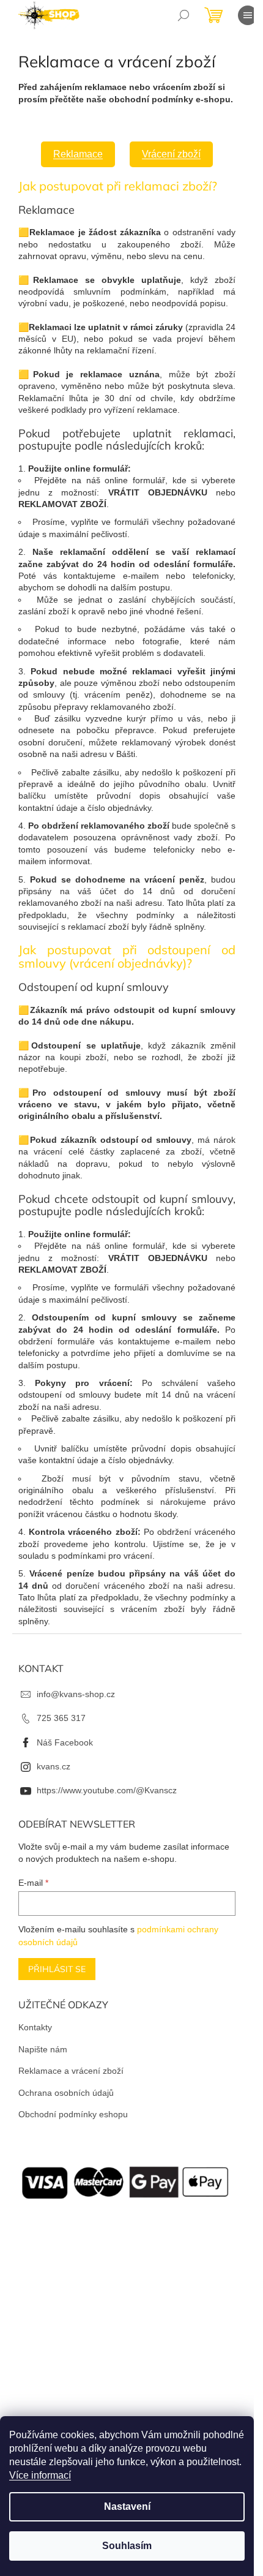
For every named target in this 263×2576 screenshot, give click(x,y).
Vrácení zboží (171, 154)
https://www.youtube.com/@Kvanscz (107, 1790)
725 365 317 (61, 1718)
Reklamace (78, 154)
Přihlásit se (57, 1969)
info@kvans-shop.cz (76, 1694)
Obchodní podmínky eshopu (73, 2114)
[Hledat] (183, 15)
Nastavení (127, 2506)
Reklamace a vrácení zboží (71, 2071)
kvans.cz (54, 1766)
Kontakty (35, 2027)
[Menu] (248, 15)
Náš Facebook (65, 1742)
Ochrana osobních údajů (66, 2093)
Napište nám (43, 2049)
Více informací (40, 2475)
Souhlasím (127, 2546)
